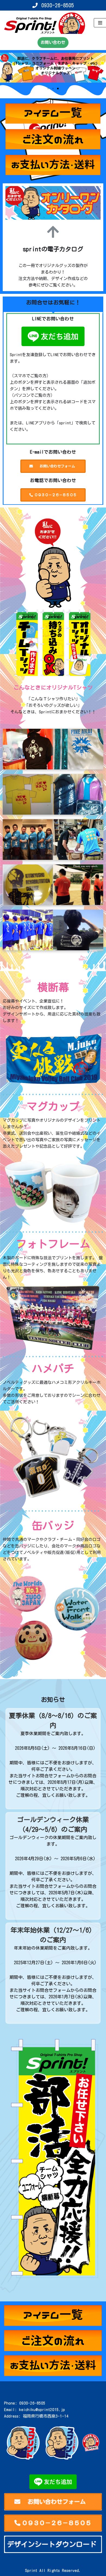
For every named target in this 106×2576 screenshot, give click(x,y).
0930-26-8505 (58, 5)
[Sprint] (45, 23)
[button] (48, 89)
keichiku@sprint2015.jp (42, 2410)
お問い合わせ (53, 42)
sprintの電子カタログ (53, 249)
